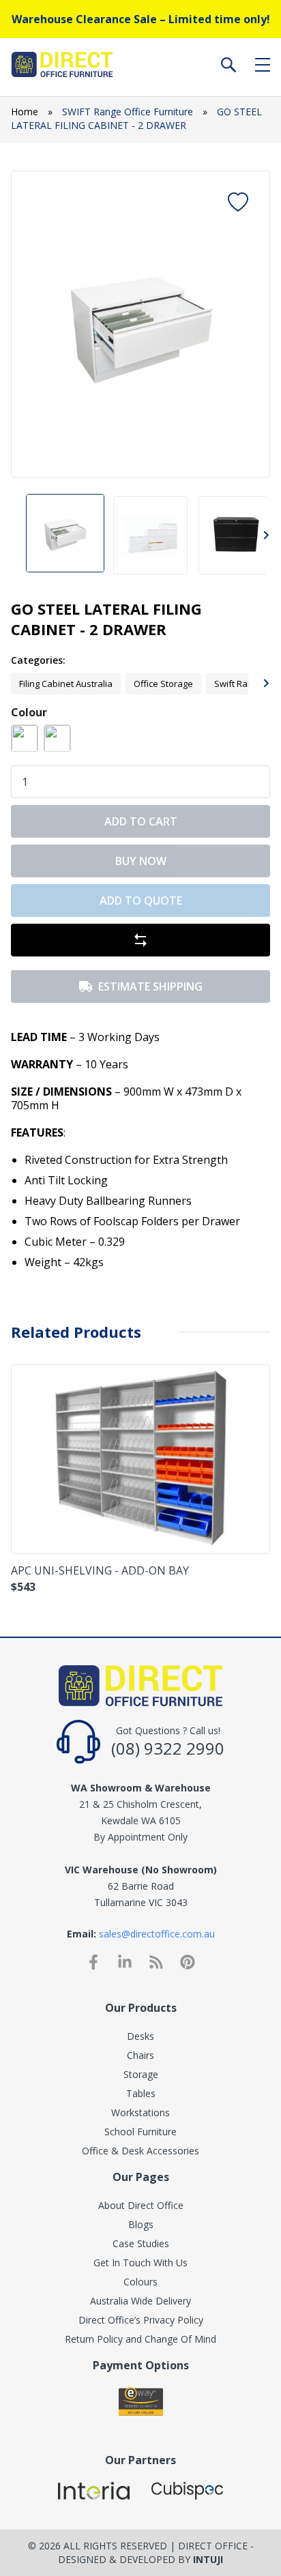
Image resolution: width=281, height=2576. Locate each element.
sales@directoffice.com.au (157, 1934)
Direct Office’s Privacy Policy (141, 2320)
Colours (140, 2282)
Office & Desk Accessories (140, 2151)
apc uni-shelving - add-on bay (100, 1570)
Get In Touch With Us (140, 2263)
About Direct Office (141, 2205)
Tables (141, 2093)
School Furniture (140, 2132)
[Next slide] (248, 324)
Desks (140, 2036)
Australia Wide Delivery (140, 2301)
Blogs (141, 2224)
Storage (141, 2074)
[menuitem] (65, 535)
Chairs (140, 2055)
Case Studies (141, 2243)
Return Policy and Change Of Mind (140, 2339)
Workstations (140, 2112)
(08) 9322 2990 (168, 1748)
